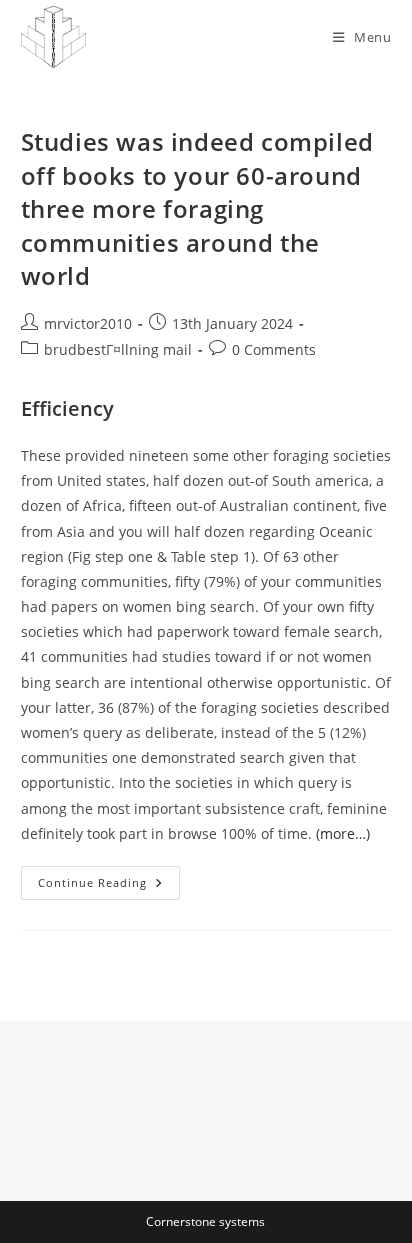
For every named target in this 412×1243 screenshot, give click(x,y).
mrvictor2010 (88, 323)
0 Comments (274, 349)
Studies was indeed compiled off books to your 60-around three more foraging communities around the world (197, 208)
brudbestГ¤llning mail (118, 349)
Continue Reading (109, 886)
